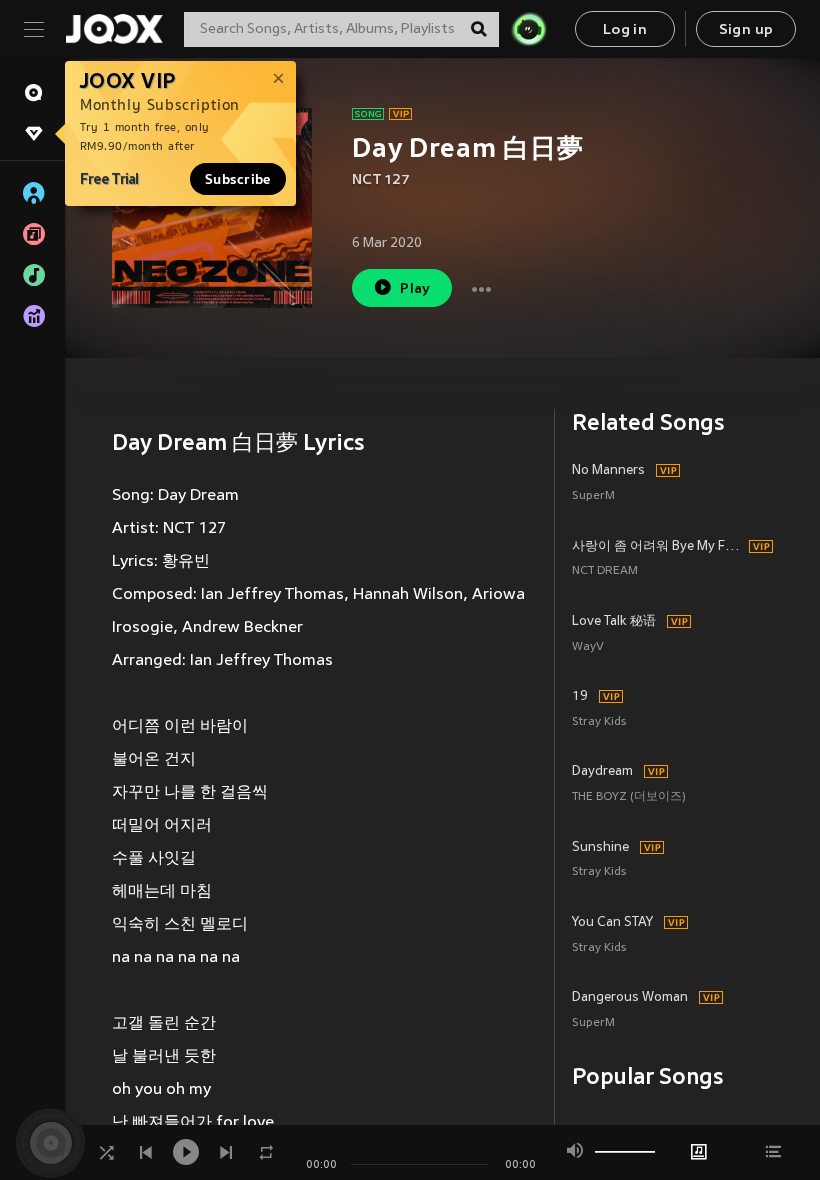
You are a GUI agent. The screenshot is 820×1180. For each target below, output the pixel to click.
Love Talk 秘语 (614, 622)
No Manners (608, 471)
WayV (588, 647)
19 (580, 697)
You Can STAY (612, 923)
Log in (625, 30)
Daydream (602, 772)
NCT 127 (381, 180)
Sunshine (600, 848)
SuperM (593, 496)
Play (415, 289)
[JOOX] (114, 29)
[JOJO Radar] (529, 29)
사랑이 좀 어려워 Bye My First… (657, 547)
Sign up (746, 30)
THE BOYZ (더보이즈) (629, 797)
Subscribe (238, 179)
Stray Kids (599, 722)
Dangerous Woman (630, 998)
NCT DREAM (605, 571)
